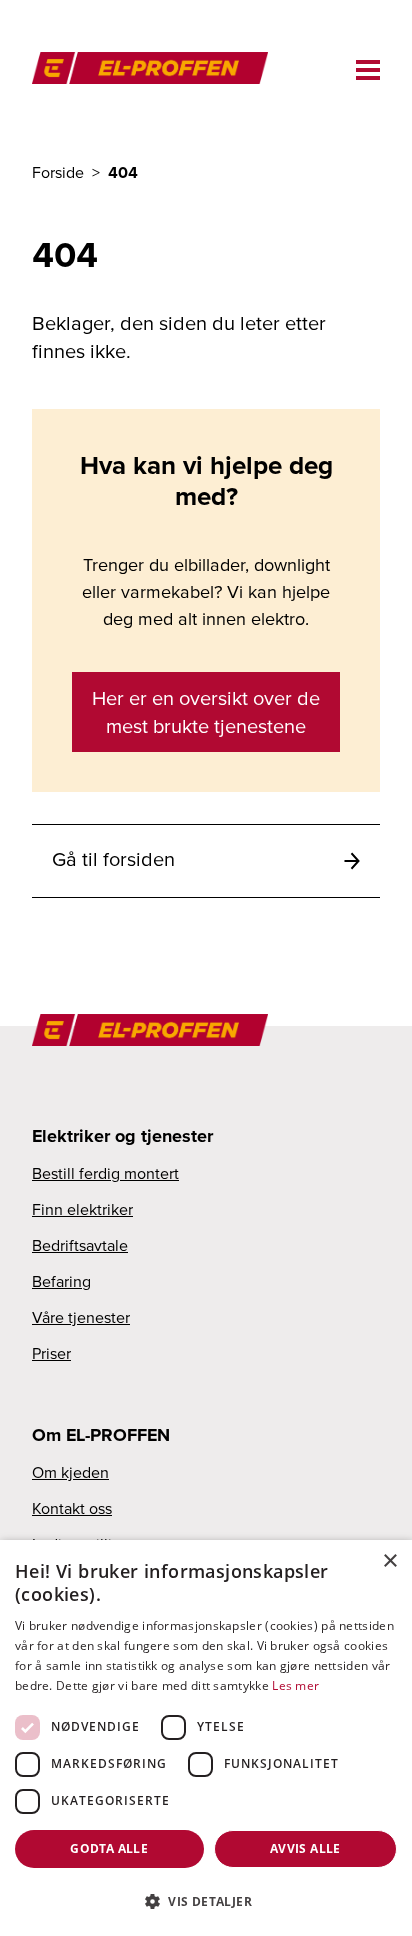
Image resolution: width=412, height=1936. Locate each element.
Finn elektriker (82, 1209)
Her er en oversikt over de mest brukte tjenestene (206, 712)
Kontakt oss (72, 1508)
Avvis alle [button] (305, 1848)
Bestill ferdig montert (105, 1173)
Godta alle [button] (109, 1848)
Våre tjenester (81, 1317)
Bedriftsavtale (80, 1245)
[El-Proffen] (160, 66)
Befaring (61, 1281)
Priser (51, 1353)
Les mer (295, 1685)
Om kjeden (70, 1472)
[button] (206, 1901)
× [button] (389, 1561)
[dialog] (206, 1738)
